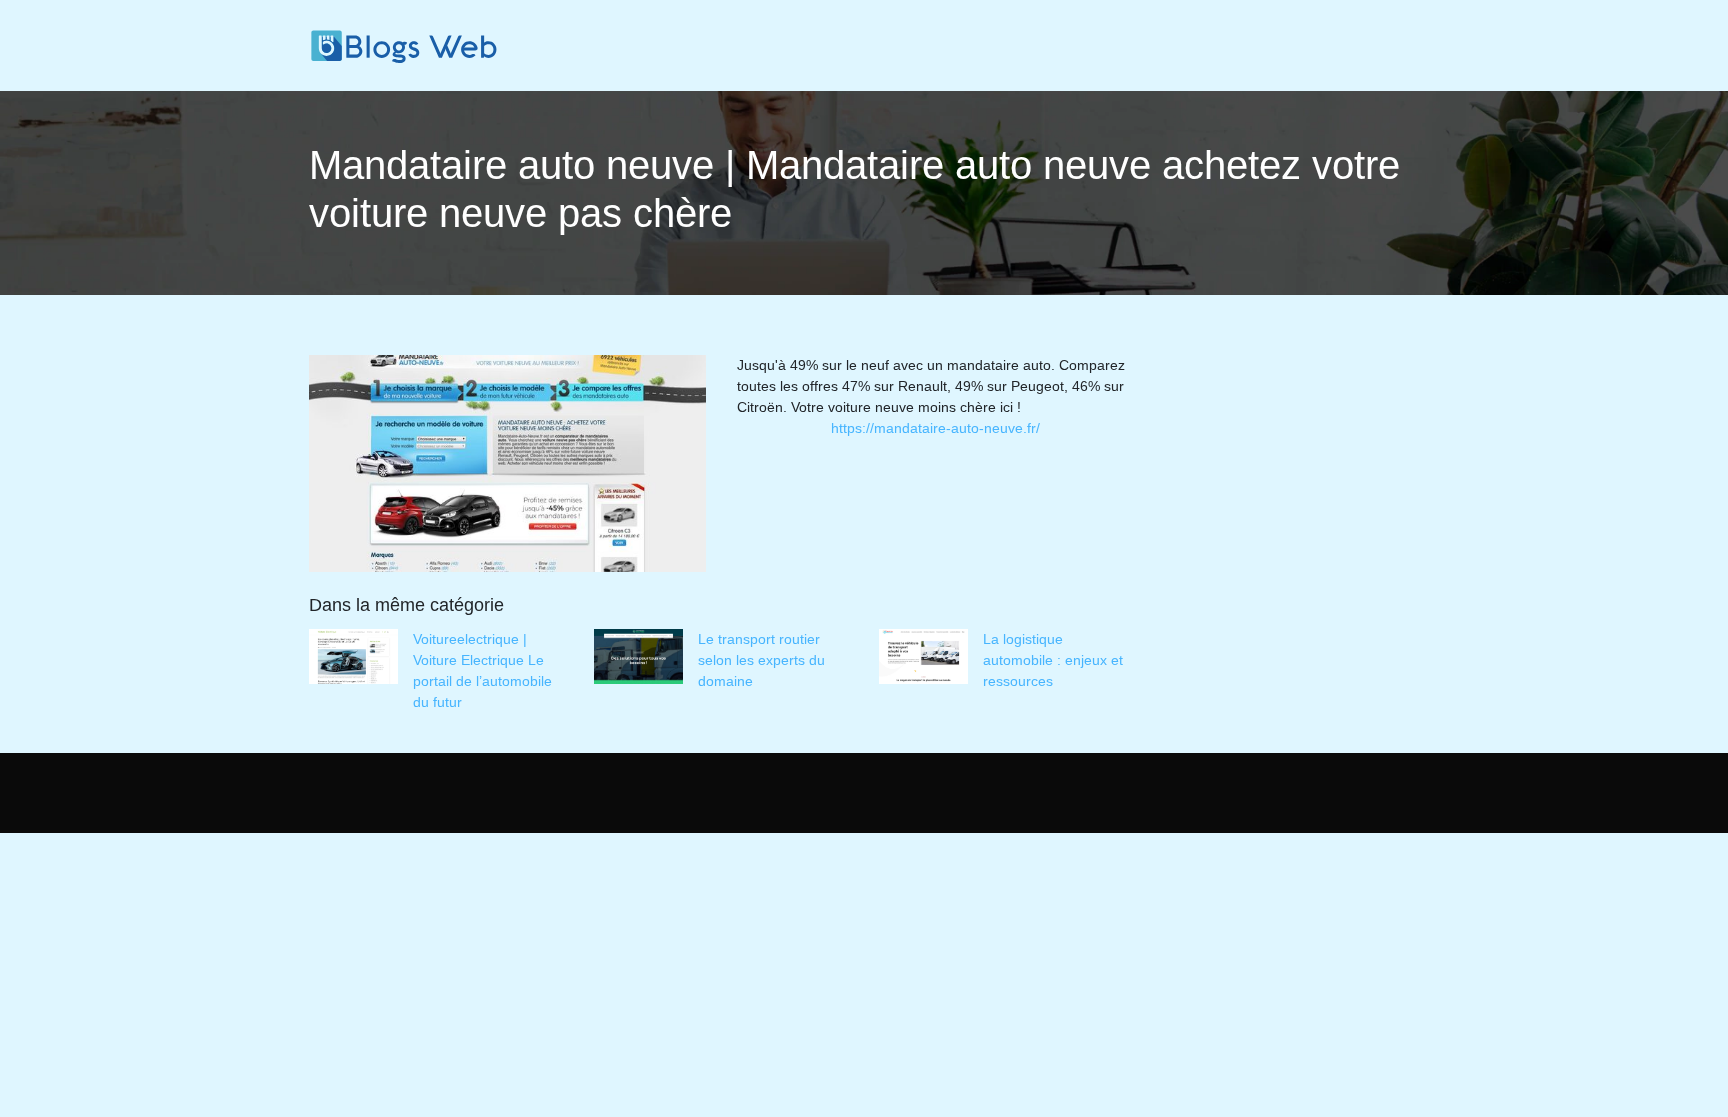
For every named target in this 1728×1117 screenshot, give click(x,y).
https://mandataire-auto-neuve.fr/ (935, 428)
